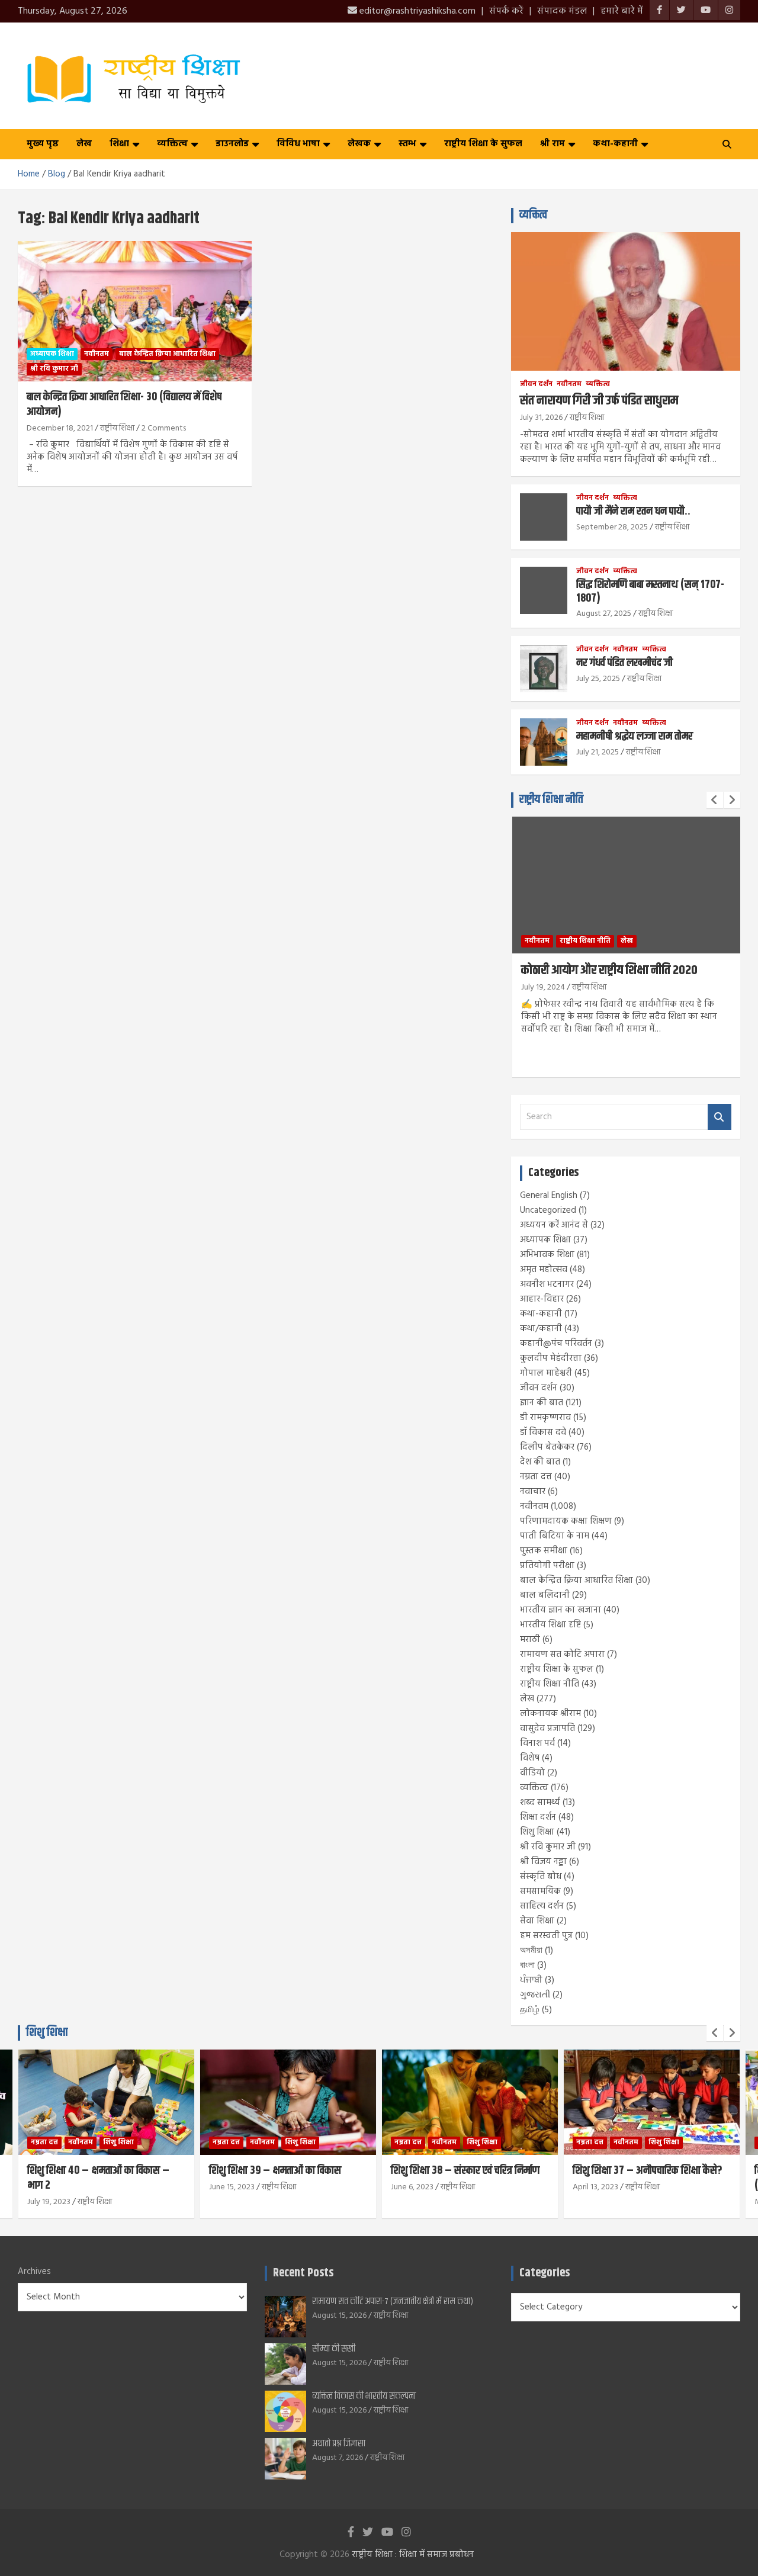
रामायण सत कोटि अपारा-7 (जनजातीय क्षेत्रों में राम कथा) (393, 2302)
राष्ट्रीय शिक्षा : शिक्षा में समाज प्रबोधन (413, 2555)
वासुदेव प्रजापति (547, 1729)
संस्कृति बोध (541, 1877)
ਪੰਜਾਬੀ (531, 1980)
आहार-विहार (542, 1299)
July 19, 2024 (543, 987)
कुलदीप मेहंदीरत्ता (551, 1358)
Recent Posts (303, 2273)
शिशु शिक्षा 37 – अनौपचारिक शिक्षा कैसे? (648, 2171)
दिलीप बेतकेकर (547, 1447)
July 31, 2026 (541, 418)
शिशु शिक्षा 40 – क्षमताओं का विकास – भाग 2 (98, 2178)
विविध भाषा (298, 144)
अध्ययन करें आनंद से (554, 1225)
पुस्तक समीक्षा (544, 1551)
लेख (84, 144)
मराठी (530, 1640)
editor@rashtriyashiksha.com (416, 11)
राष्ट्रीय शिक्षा (117, 428)
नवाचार (533, 1492)
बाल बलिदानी (545, 1595)
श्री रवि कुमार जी (54, 369)
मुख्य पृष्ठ (43, 144)
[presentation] (715, 800)
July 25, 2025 (598, 679)
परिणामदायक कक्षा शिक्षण (566, 1521)
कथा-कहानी (615, 144)
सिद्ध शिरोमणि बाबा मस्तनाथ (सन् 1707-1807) (650, 592)
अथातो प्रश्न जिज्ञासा (339, 2444)
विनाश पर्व (537, 1743)
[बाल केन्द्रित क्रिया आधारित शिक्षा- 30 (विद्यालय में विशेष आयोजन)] (135, 311)
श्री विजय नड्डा (543, 1862)
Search (720, 1117)
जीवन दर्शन (536, 385)
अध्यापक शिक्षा (52, 354)
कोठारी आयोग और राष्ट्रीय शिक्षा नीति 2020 (609, 971)
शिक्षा (119, 144)
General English (549, 1196)
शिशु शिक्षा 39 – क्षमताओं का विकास (275, 2171)
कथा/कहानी (541, 1329)
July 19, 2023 (49, 2202)
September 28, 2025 (612, 527)
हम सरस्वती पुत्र (546, 1936)
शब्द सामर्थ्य (540, 1803)
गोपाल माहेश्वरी (546, 1373)
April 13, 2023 (595, 2187)
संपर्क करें (506, 11)
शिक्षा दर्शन (538, 1817)
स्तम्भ (407, 144)
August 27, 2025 (604, 614)
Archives (34, 2272)
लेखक (359, 144)
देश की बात (540, 1462)
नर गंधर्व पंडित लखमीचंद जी (624, 663)
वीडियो (532, 1773)
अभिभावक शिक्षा (547, 1255)
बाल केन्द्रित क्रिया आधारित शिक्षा (167, 354)
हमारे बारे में (622, 11)
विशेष (530, 1758)
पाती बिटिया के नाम (555, 1536)
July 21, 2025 (598, 752)
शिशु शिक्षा (537, 1832)
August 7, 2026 (338, 2458)
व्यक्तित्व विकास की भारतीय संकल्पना (364, 2396)
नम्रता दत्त (536, 1477)
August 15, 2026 (339, 2316)
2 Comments (164, 428)
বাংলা (527, 1965)
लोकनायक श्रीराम (550, 1714)
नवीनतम (97, 354)
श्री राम (553, 144)
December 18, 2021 (60, 428)
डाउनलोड (232, 144)
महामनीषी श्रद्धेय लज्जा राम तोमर (635, 736)
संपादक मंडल (562, 11)
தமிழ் (530, 2010)
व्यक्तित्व (172, 144)
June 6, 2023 (412, 2187)
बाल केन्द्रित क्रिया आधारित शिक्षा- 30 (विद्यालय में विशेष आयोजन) (124, 404)
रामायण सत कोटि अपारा (562, 1655)
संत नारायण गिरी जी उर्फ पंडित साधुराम (599, 401)
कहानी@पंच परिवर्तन (556, 1344)
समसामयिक (540, 1891)
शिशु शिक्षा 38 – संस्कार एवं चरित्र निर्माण (465, 2171)
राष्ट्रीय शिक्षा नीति (551, 800)
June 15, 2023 (232, 2187)
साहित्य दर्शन (542, 1906)
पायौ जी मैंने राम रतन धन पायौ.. (633, 511)
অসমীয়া (531, 1951)
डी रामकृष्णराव (545, 1418)
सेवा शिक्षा (537, 1921)
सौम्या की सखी (334, 2349)
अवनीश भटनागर (547, 1284)
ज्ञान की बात (542, 1403)
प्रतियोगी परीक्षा (547, 1566)
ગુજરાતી (535, 1995)
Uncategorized (548, 1210)
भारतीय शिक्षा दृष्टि (550, 1625)
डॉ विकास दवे (543, 1432)
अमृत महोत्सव (544, 1270)
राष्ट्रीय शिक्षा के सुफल (483, 144)
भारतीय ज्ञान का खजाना (561, 1610)
